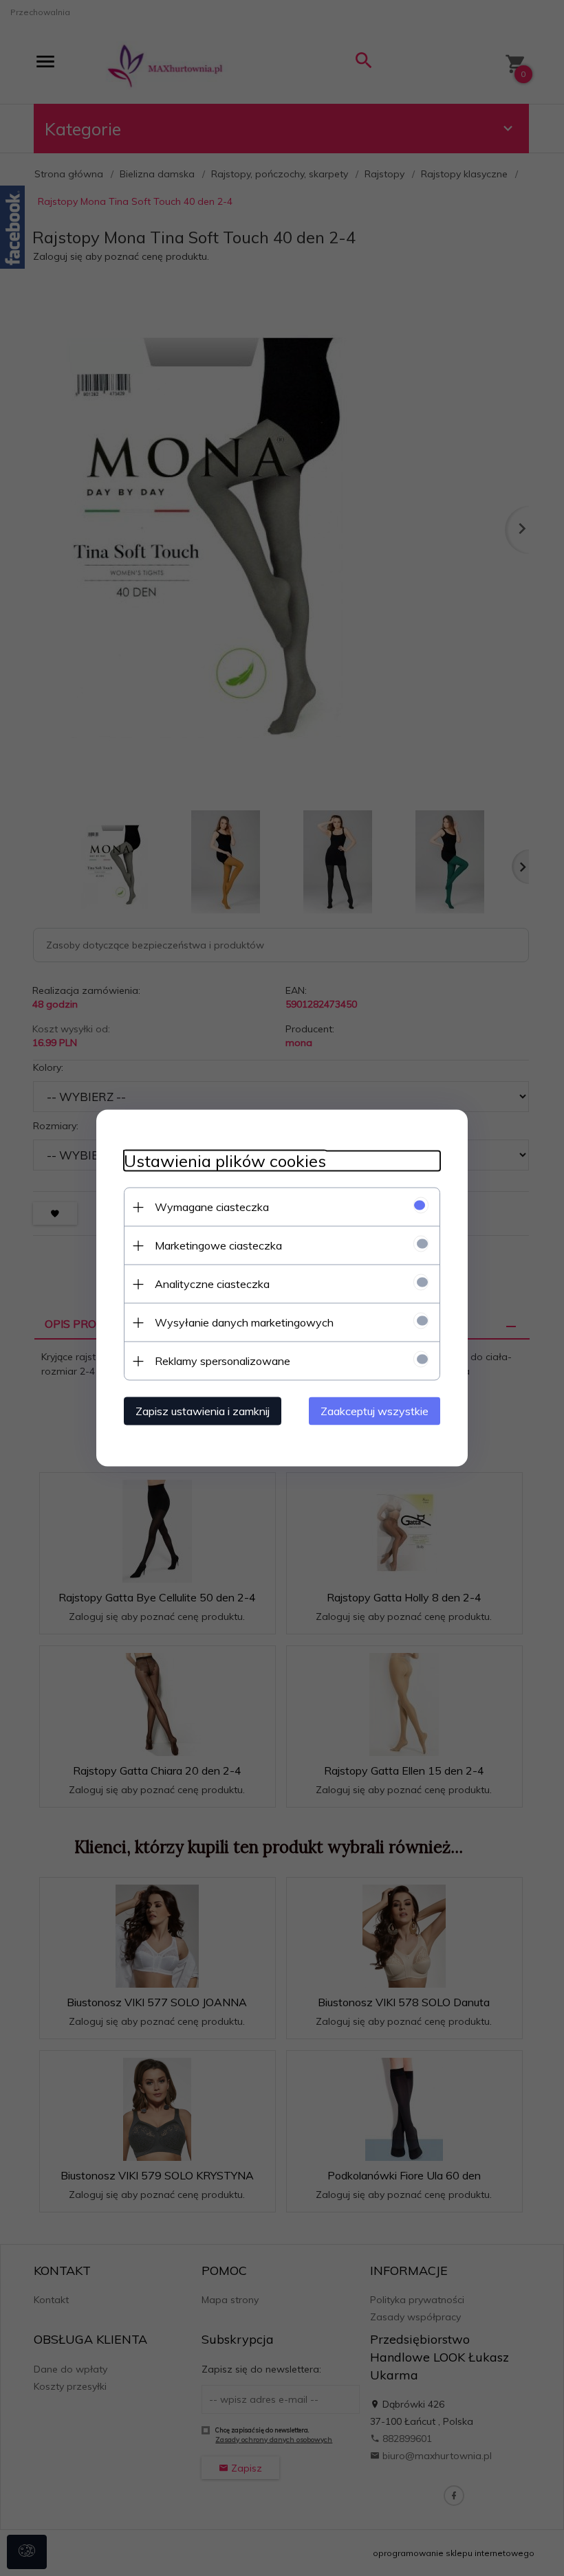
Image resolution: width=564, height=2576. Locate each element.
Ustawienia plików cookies (225, 1161)
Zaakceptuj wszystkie (375, 1411)
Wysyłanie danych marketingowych (244, 1322)
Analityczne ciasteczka (212, 1284)
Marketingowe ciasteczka (218, 1245)
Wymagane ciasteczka (212, 1207)
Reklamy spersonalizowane (223, 1361)
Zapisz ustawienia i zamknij (203, 1411)
